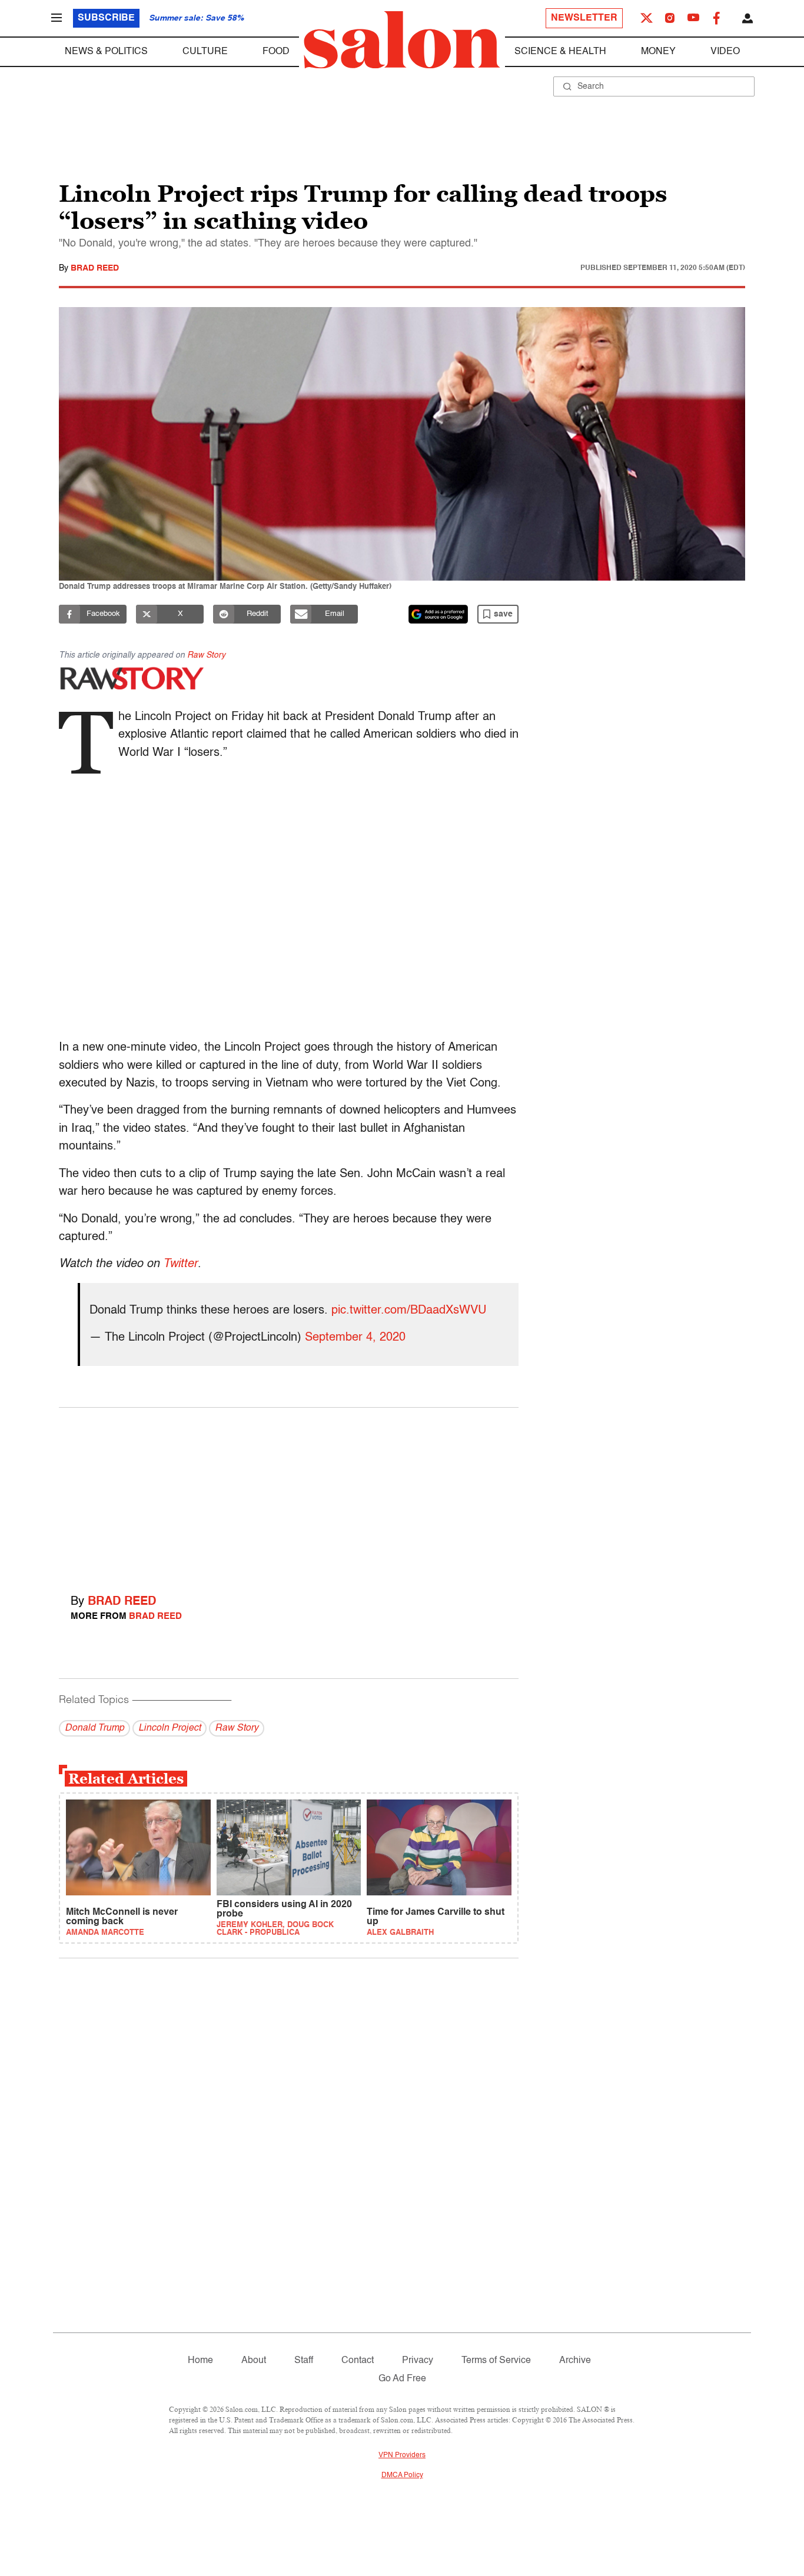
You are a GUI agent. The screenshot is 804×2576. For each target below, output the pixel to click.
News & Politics (106, 52)
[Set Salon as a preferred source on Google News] (438, 614)
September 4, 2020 (355, 1338)
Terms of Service (496, 2361)
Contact (358, 2361)
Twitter (180, 1264)
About (254, 2361)
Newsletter (584, 18)
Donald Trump (94, 1728)
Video (725, 52)
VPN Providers (402, 2455)
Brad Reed (95, 268)
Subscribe (106, 18)
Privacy (418, 2361)
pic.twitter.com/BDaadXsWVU (409, 1311)
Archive (575, 2361)
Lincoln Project (170, 1728)
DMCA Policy (402, 2475)
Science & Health (560, 52)
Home (200, 2361)
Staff (304, 2361)
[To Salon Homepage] (402, 40)
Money (658, 52)
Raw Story (206, 655)
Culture (205, 52)
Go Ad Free (402, 2379)
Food (276, 52)
